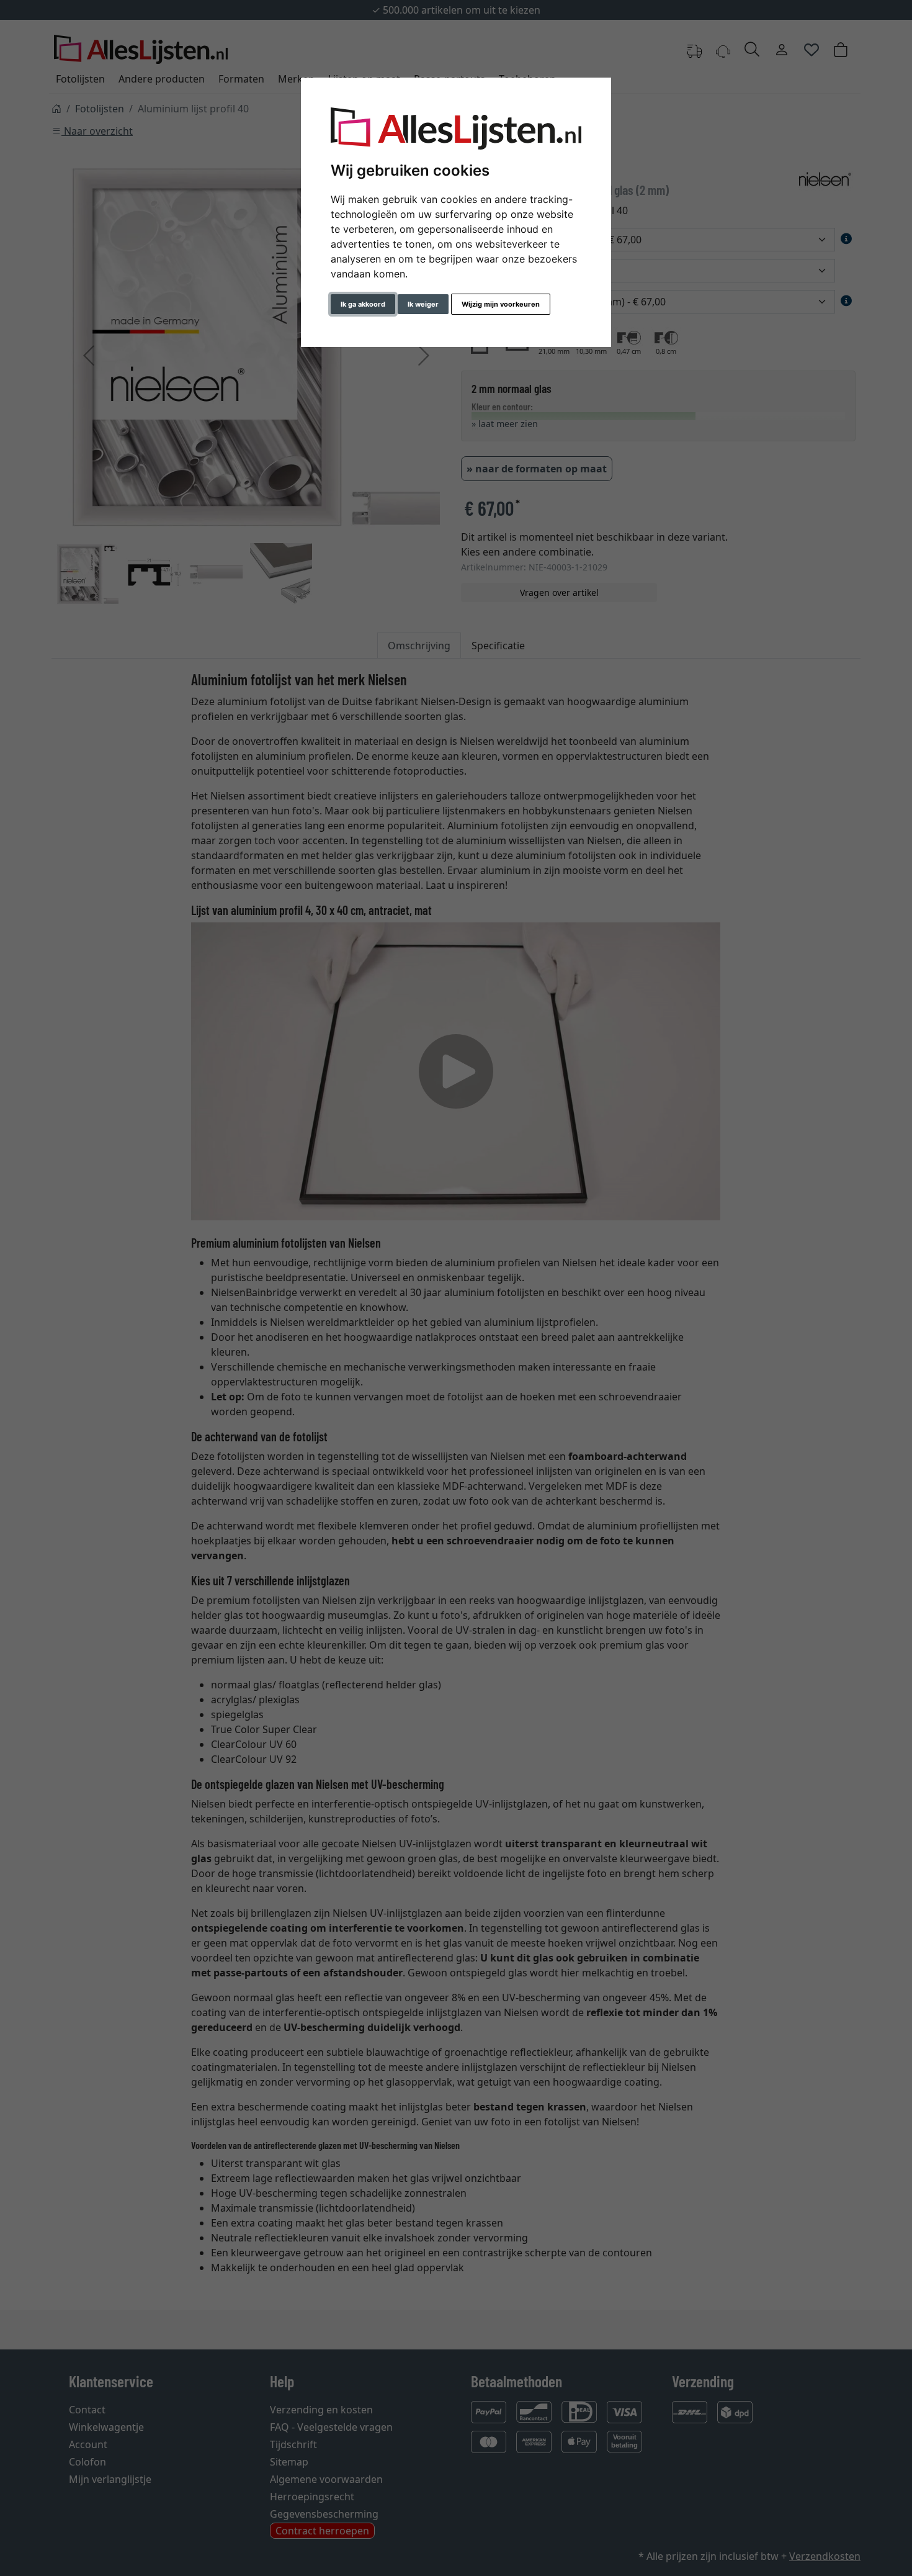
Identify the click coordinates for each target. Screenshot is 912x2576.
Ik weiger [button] (423, 304)
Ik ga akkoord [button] (363, 304)
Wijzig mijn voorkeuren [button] (501, 304)
